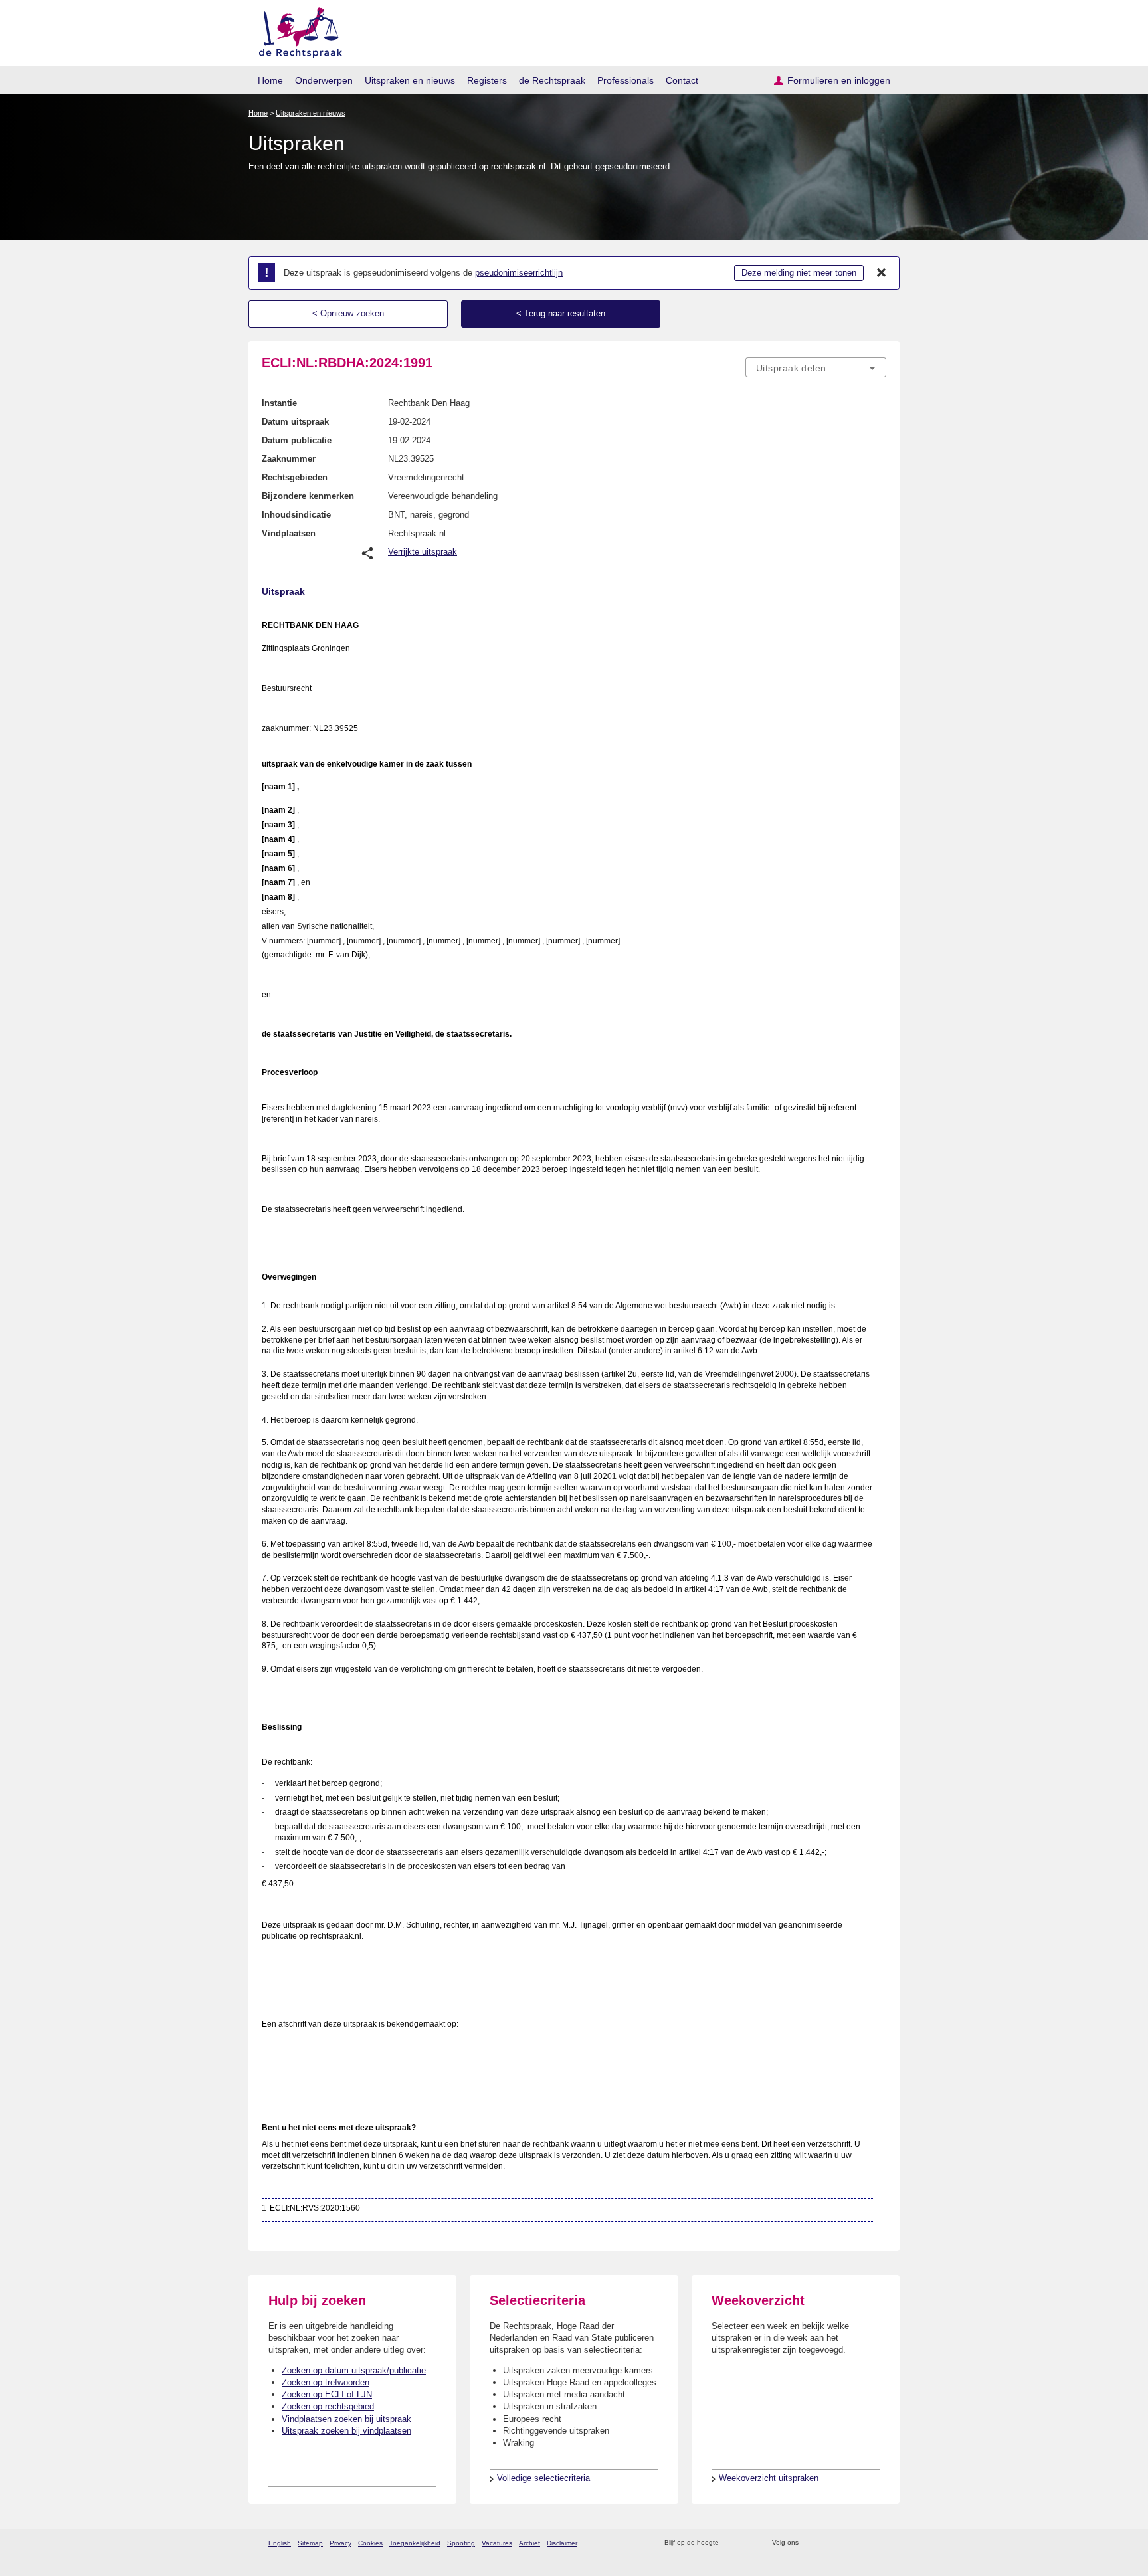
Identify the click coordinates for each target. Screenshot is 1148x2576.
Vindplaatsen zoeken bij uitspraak (346, 2419)
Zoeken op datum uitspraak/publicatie (354, 2370)
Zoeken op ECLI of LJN (327, 2394)
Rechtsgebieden (295, 477)
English (280, 2543)
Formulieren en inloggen (839, 80)
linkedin (862, 2543)
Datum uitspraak (295, 422)
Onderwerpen (324, 80)
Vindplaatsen (289, 533)
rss (731, 2543)
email (748, 2543)
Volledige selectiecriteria (543, 2478)
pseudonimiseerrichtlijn (519, 273)
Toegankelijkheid (415, 2543)
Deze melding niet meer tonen (799, 273)
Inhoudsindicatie (296, 515)
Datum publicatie (297, 440)
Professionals (625, 80)
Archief (529, 2543)
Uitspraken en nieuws (410, 80)
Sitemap (310, 2543)
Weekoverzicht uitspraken (769, 2478)
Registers (487, 80)
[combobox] (816, 367)
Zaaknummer (289, 459)
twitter (810, 2543)
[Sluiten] (882, 273)
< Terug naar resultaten (561, 313)
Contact (682, 80)
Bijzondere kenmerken (308, 496)
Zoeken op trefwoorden (326, 2382)
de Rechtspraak (552, 80)
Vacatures (497, 2543)
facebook (827, 2543)
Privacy (340, 2543)
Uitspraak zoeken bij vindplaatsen (346, 2431)
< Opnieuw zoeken (348, 313)
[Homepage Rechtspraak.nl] (296, 30)
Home (270, 80)
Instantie (279, 403)
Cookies (370, 2543)
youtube (879, 2543)
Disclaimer (562, 2543)
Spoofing (461, 2543)
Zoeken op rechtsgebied (328, 2406)
